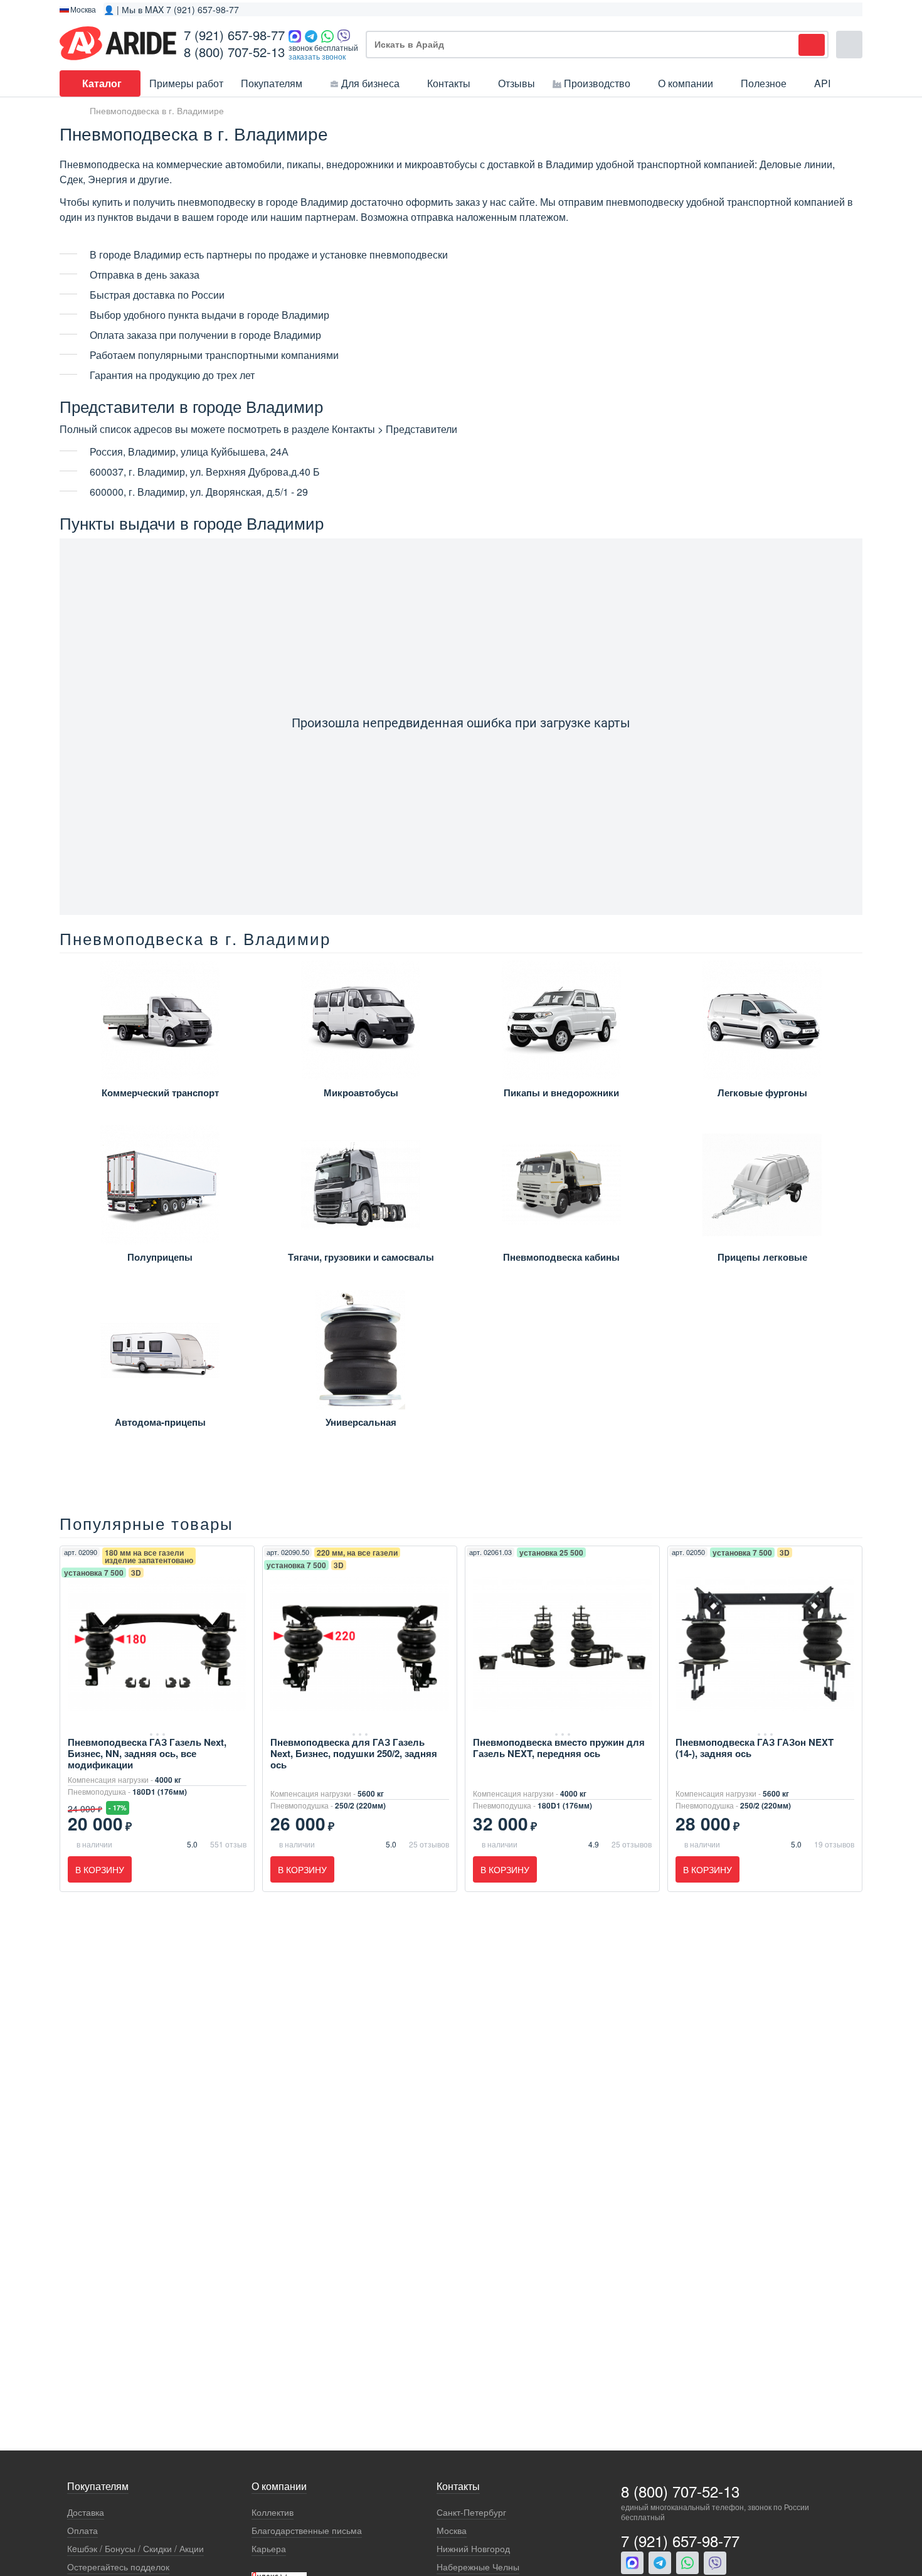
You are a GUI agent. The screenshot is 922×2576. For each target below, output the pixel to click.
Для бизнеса (370, 83)
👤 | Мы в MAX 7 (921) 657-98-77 (171, 9)
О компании (686, 83)
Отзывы (517, 83)
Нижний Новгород (473, 2549)
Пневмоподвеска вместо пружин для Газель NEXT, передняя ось (559, 1748)
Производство (597, 83)
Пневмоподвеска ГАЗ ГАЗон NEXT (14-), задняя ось (755, 1748)
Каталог (102, 83)
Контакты (449, 83)
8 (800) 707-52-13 (234, 52)
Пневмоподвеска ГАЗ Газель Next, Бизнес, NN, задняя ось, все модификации (147, 1753)
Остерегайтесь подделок (118, 2567)
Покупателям (272, 83)
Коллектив (273, 2512)
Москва (452, 2531)
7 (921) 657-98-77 (234, 35)
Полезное (764, 83)
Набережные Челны (478, 2567)
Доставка (86, 2512)
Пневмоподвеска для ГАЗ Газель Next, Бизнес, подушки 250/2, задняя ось (354, 1753)
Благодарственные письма (307, 2531)
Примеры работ (186, 83)
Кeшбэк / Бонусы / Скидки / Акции (135, 2549)
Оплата (82, 2531)
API (822, 83)
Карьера (269, 2549)
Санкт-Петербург (471, 2512)
